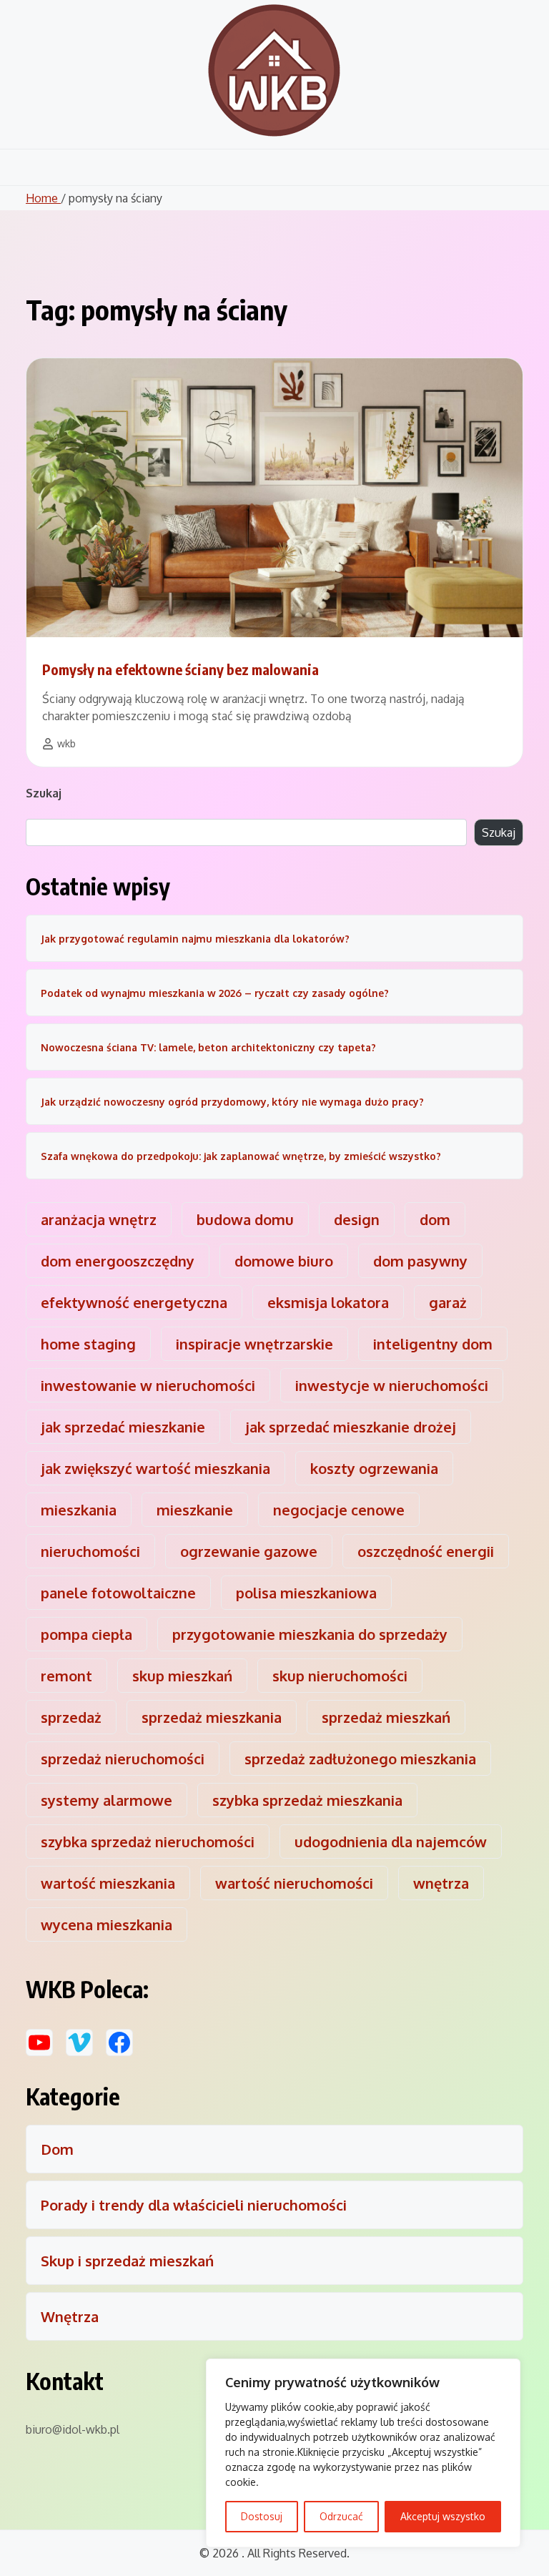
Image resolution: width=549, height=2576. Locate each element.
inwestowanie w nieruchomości (148, 1385)
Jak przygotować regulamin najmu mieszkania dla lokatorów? (195, 939)
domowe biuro (284, 1261)
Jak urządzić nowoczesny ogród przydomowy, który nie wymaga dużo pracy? (232, 1102)
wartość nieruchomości (294, 1883)
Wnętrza (70, 2316)
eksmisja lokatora (328, 1302)
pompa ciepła (86, 1634)
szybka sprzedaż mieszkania (307, 1800)
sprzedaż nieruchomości (123, 1759)
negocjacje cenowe (339, 1510)
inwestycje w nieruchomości (392, 1385)
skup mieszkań (182, 1676)
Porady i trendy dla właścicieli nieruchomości (194, 2205)
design (357, 1219)
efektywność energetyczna (134, 1302)
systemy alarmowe (107, 1800)
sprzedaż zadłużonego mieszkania (360, 1759)
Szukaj (44, 793)
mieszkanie (195, 1510)
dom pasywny (420, 1261)
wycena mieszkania (107, 1924)
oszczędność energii (426, 1551)
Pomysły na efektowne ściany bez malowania (180, 669)
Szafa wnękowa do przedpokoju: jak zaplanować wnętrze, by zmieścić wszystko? (241, 1156)
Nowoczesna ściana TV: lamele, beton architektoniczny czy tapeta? (208, 1047)
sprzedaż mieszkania (212, 1717)
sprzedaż (71, 1717)
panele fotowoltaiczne (118, 1593)
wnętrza (441, 1883)
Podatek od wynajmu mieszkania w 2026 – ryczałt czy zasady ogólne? (215, 993)
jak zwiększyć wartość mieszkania (155, 1468)
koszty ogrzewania (374, 1468)
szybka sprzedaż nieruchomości (148, 1842)
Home (43, 198)
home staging (88, 1344)
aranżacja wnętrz (99, 1219)
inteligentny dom (433, 1344)
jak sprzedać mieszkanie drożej (351, 1427)
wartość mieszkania (108, 1883)
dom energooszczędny (118, 1261)
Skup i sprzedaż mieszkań (127, 2261)
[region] (363, 2453)
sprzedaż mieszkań (386, 1717)
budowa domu (245, 1219)
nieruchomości (90, 1551)
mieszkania (79, 1510)
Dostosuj (262, 2516)
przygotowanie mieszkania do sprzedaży (310, 1634)
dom (435, 1219)
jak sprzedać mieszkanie (123, 1427)
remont (66, 1676)
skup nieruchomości (340, 1676)
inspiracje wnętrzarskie (254, 1344)
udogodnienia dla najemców (391, 1842)
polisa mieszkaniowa (306, 1593)
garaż (448, 1302)
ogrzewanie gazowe (249, 1551)
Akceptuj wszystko (443, 2516)
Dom (57, 2149)
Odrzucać (341, 2516)
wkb (66, 743)
